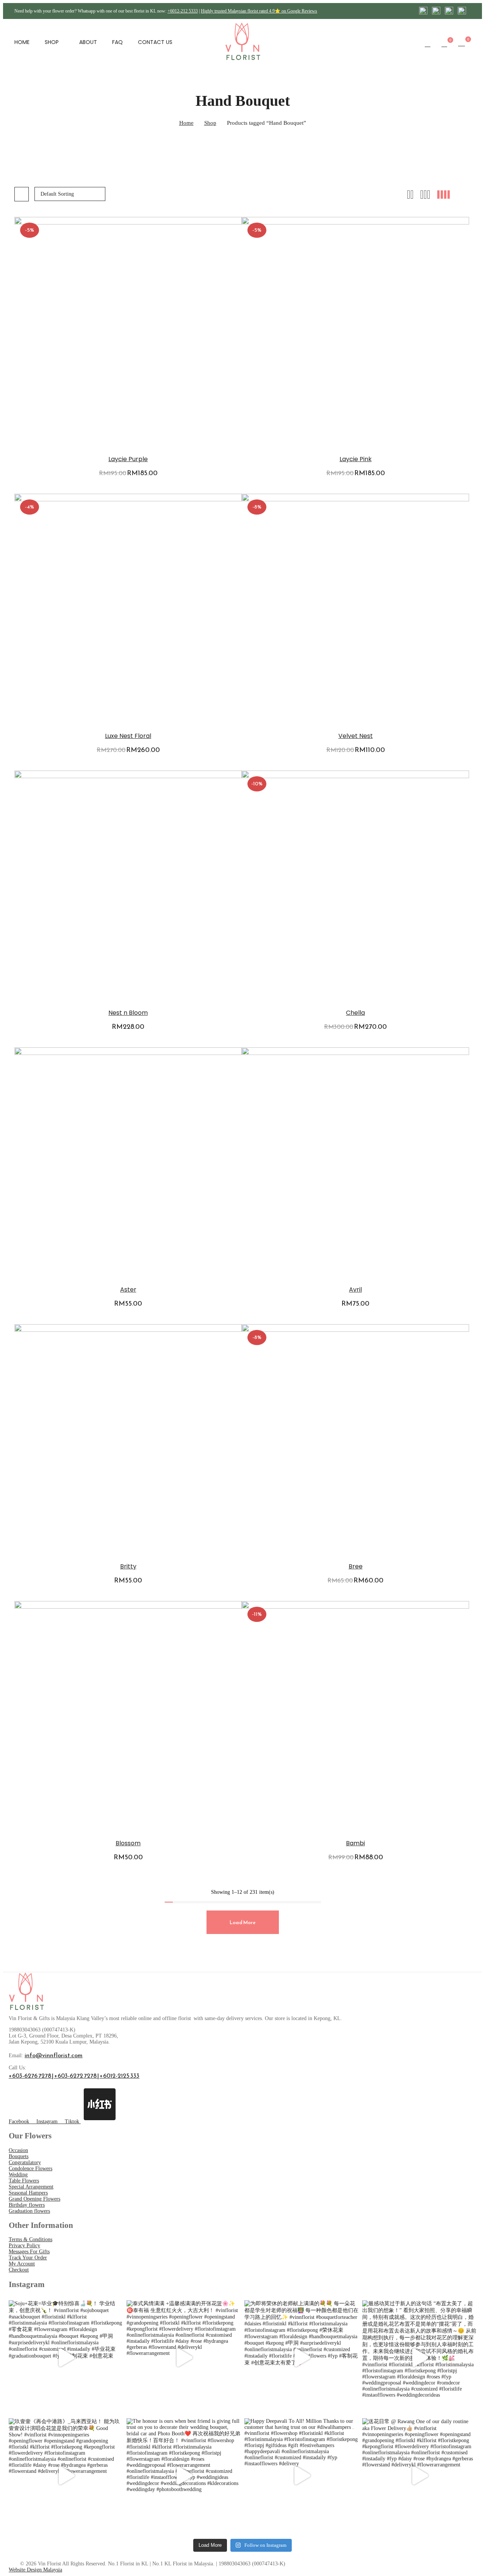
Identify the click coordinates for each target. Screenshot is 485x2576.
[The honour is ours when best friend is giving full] (184, 2475)
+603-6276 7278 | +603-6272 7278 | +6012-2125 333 (74, 2075)
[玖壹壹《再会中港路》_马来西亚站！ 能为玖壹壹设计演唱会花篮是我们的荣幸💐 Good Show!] (66, 2475)
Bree (356, 1566)
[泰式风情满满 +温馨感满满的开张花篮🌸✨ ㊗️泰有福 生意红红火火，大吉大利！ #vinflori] (184, 2357)
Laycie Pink (356, 459)
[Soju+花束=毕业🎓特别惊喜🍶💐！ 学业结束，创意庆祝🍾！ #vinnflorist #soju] (66, 2357)
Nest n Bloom (128, 1013)
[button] (462, 43)
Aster (128, 1290)
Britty (128, 1566)
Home (186, 123)
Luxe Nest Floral (128, 736)
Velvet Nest (356, 736)
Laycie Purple (128, 459)
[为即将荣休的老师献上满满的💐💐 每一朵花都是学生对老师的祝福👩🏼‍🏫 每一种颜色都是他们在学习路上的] (301, 2357)
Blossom (128, 1843)
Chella (355, 1013)
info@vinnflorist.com (54, 2055)
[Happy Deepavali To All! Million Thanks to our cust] (301, 2475)
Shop (210, 123)
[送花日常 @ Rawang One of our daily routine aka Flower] (419, 2475)
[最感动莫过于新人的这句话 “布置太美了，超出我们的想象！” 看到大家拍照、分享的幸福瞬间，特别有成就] (419, 2357)
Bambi (355, 1843)
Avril (355, 1290)
